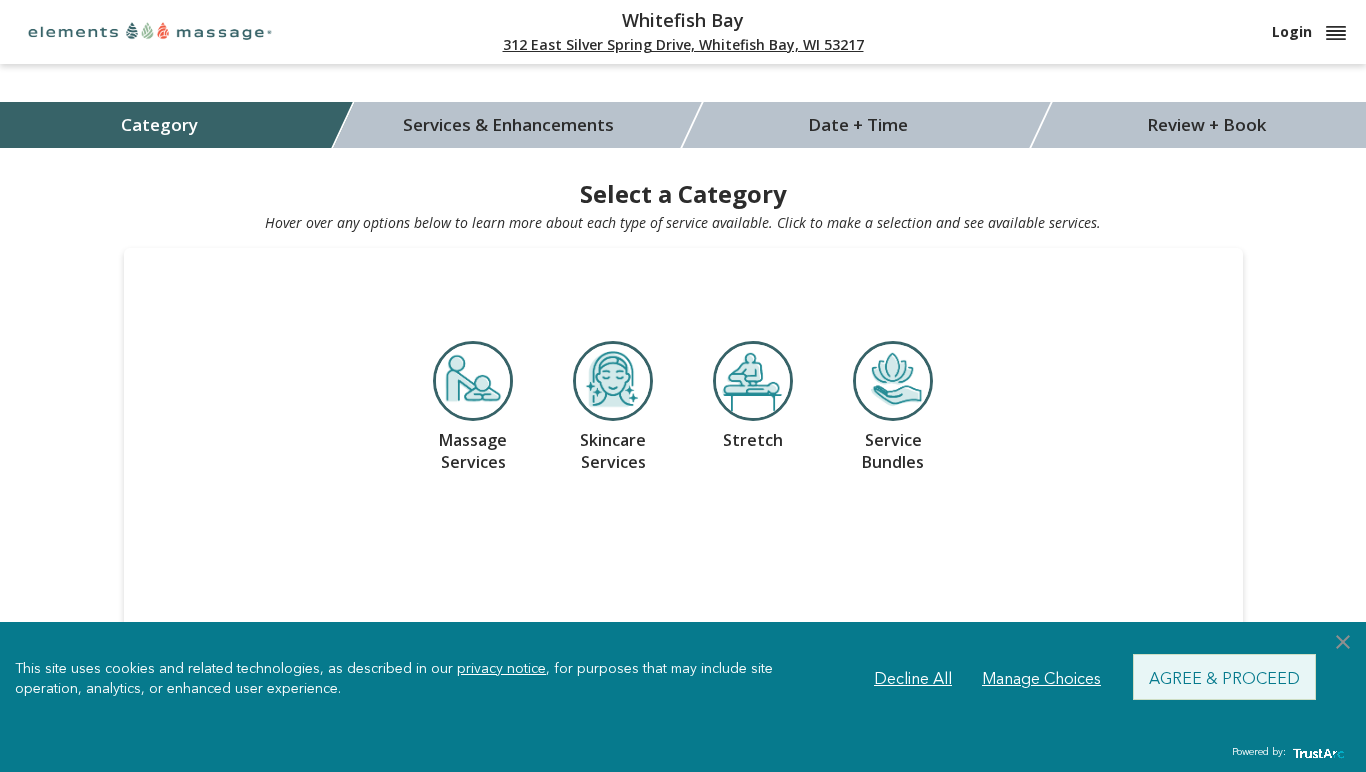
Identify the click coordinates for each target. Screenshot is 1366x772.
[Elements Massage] (150, 30)
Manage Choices (1041, 677)
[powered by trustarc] (1316, 752)
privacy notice (501, 667)
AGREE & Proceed (1224, 677)
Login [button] (1294, 31)
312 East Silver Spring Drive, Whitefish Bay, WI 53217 (683, 44)
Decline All (913, 677)
